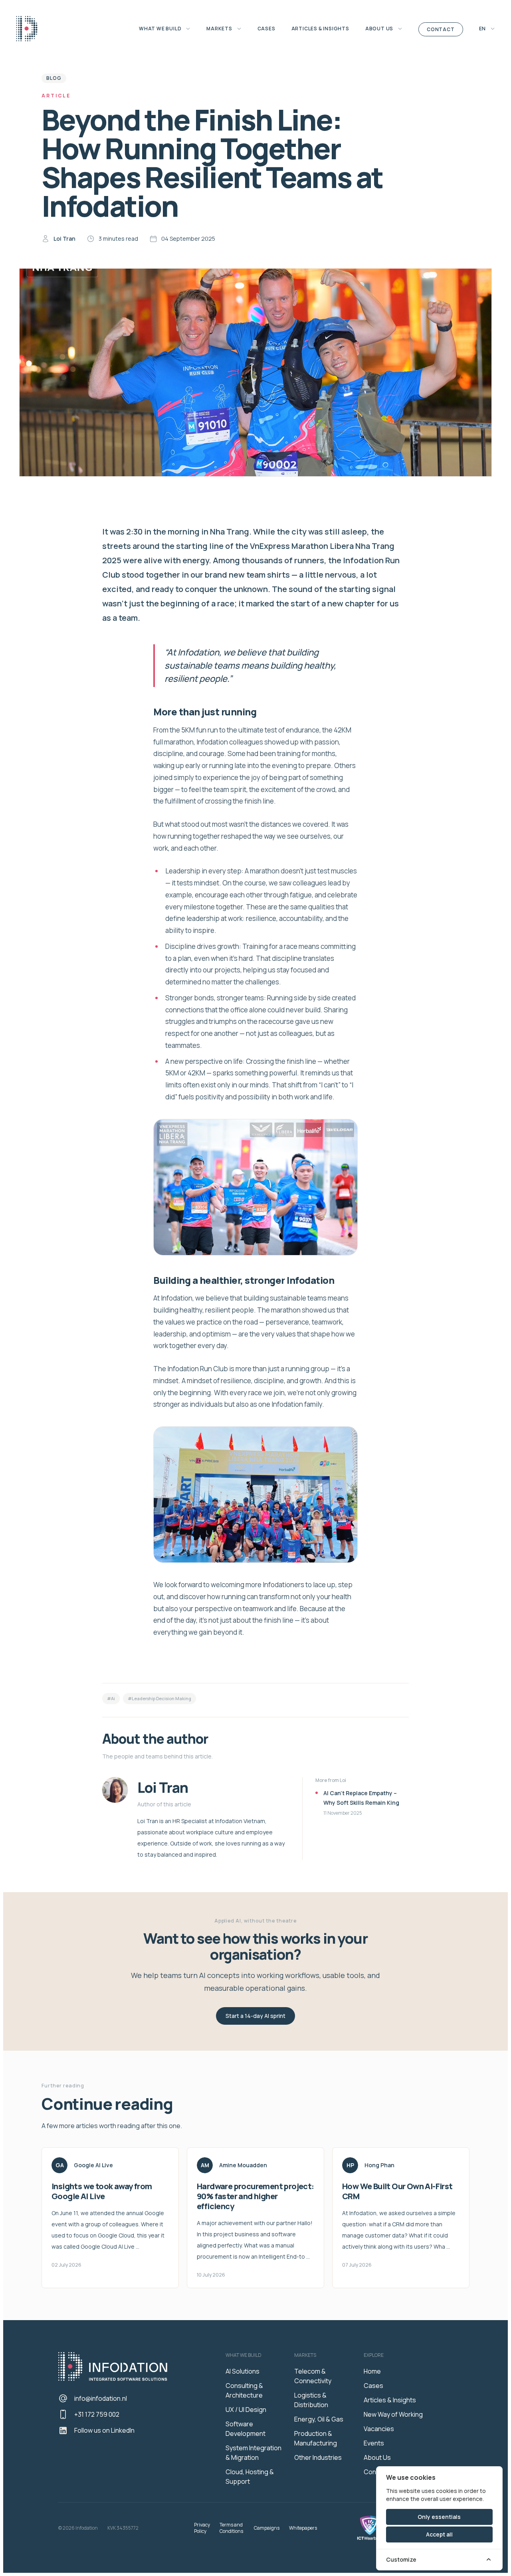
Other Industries (318, 2457)
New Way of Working (393, 2414)
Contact (441, 29)
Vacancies (379, 2429)
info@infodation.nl (101, 2398)
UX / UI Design (246, 2410)
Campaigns (267, 2528)
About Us (380, 29)
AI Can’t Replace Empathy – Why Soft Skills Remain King (361, 1798)
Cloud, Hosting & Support (250, 2477)
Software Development (246, 2429)
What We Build (161, 29)
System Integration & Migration (254, 2453)
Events (374, 2443)
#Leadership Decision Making (159, 1698)
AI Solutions (243, 2371)
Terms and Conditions (231, 2528)
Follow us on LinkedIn (104, 2430)
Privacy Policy (202, 2528)
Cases (266, 29)
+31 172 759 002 (97, 2414)
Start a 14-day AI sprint (255, 2016)
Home (372, 2371)
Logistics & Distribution (311, 2400)
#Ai (111, 1698)
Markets (220, 29)
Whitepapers (303, 2528)
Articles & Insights (320, 29)
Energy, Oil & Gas (319, 2419)
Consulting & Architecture (244, 2390)
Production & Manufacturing (316, 2438)
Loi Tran (64, 239)
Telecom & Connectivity (313, 2376)
